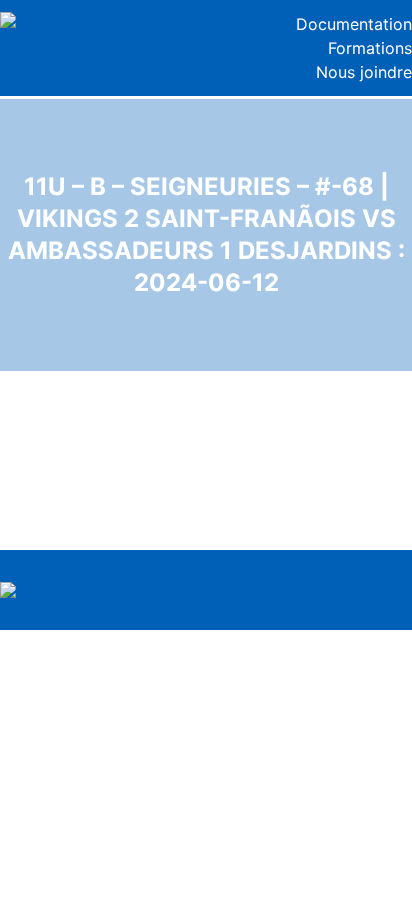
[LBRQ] (103, 20)
